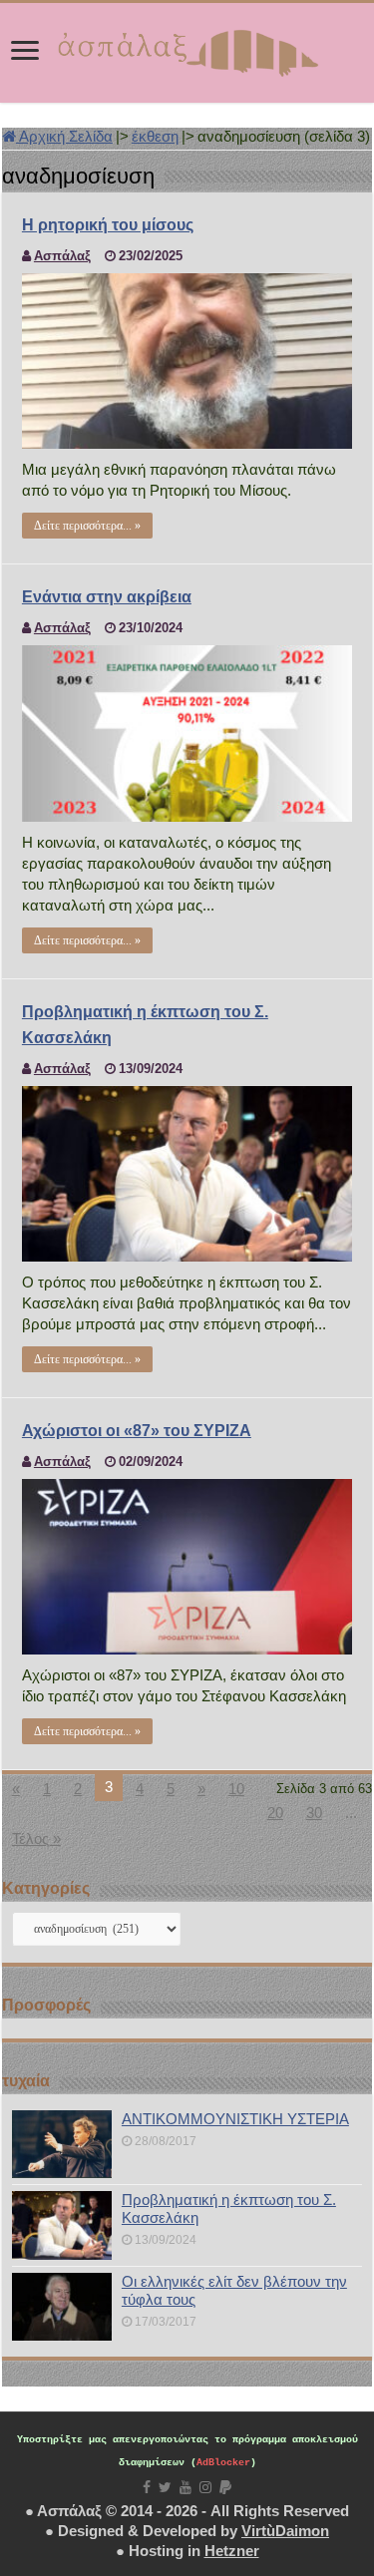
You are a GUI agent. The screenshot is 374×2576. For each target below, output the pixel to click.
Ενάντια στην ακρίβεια (107, 597)
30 (314, 1813)
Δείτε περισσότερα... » (87, 526)
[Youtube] (186, 2487)
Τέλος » (36, 1839)
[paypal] (225, 2487)
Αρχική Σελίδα (64, 136)
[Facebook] (147, 2487)
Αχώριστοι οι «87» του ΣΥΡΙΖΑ (137, 1431)
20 (275, 1813)
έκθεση (155, 136)
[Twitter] (165, 2487)
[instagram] (205, 2487)
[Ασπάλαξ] (187, 49)
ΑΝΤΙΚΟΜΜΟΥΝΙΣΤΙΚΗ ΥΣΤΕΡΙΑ (235, 2119)
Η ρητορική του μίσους (108, 225)
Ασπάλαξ (62, 256)
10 (236, 1789)
